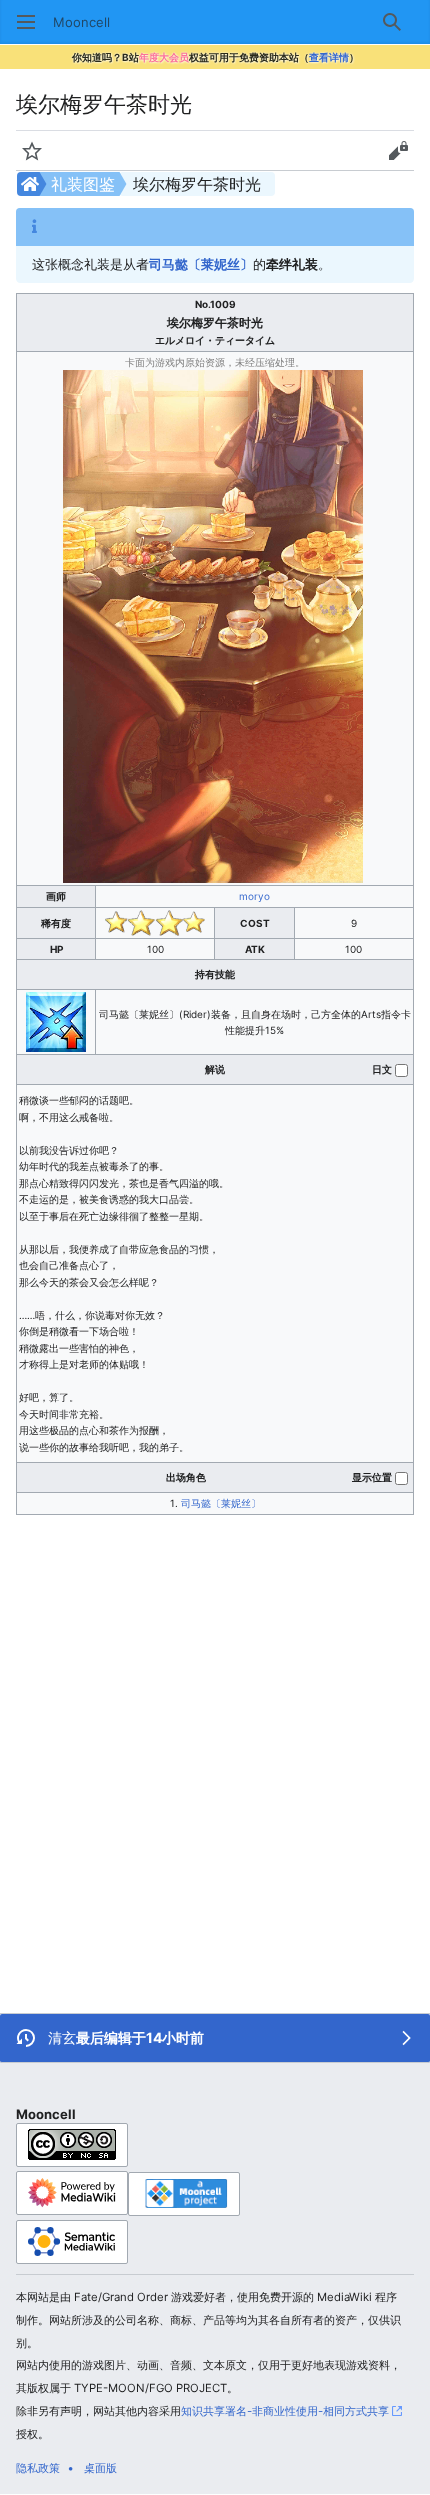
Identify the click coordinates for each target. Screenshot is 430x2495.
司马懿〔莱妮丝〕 (201, 264)
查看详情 (329, 57)
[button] (26, 22)
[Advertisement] (215, 1740)
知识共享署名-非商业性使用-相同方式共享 (285, 2411)
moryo (254, 896)
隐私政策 (38, 2468)
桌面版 (100, 2468)
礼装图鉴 (83, 184)
